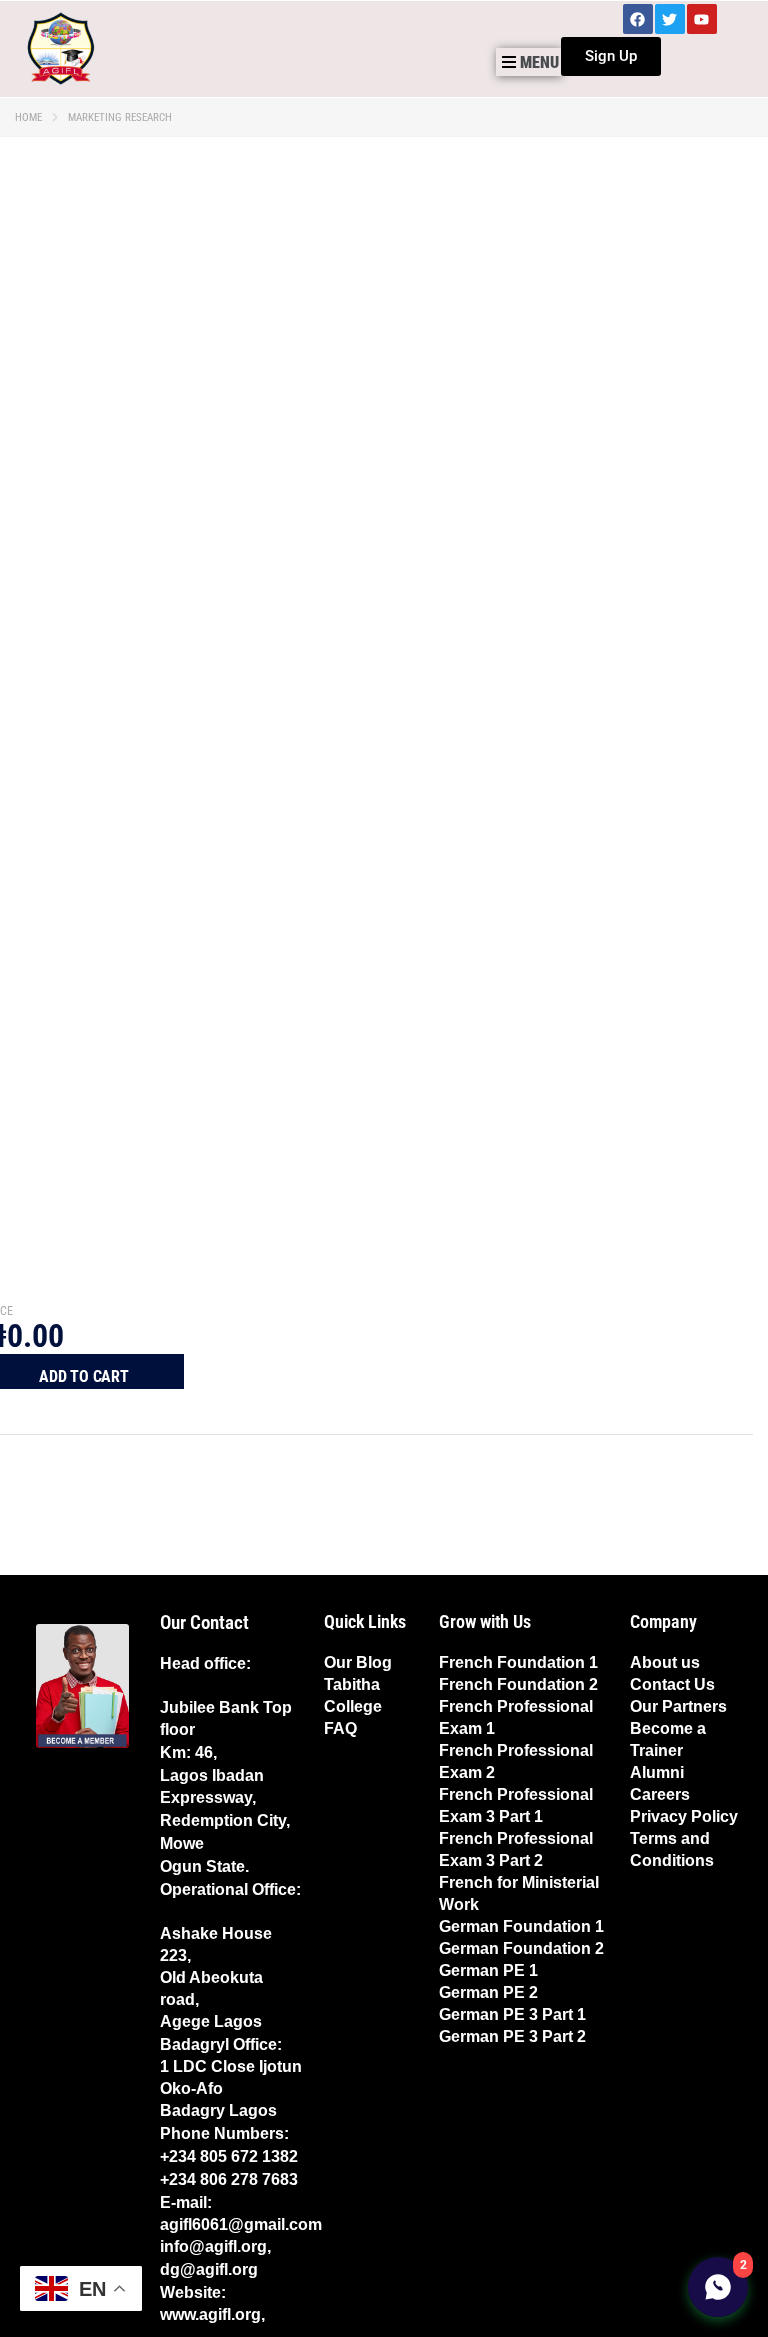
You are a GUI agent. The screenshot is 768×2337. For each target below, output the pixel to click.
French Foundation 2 (518, 1684)
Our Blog (358, 1662)
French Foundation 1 (518, 1662)
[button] (528, 62)
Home (28, 117)
